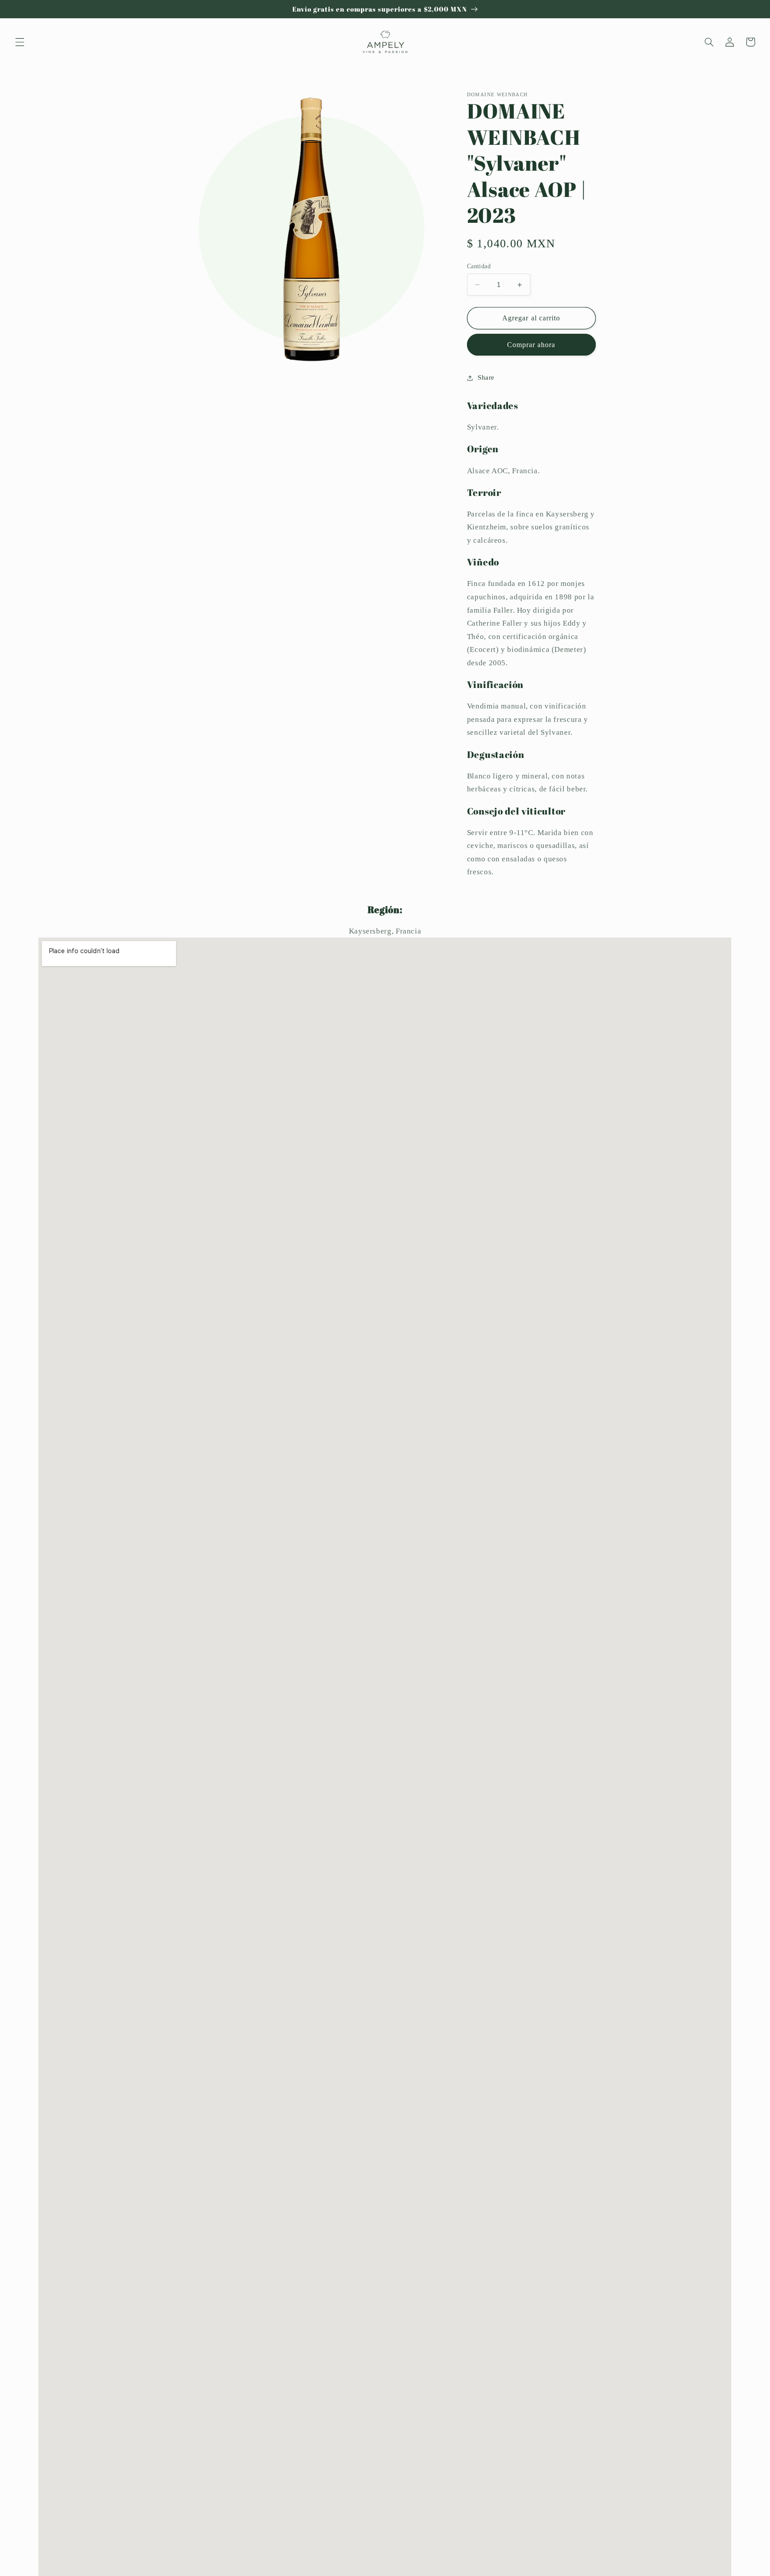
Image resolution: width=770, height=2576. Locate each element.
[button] (20, 42)
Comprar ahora (531, 345)
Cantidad (479, 266)
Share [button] (486, 378)
